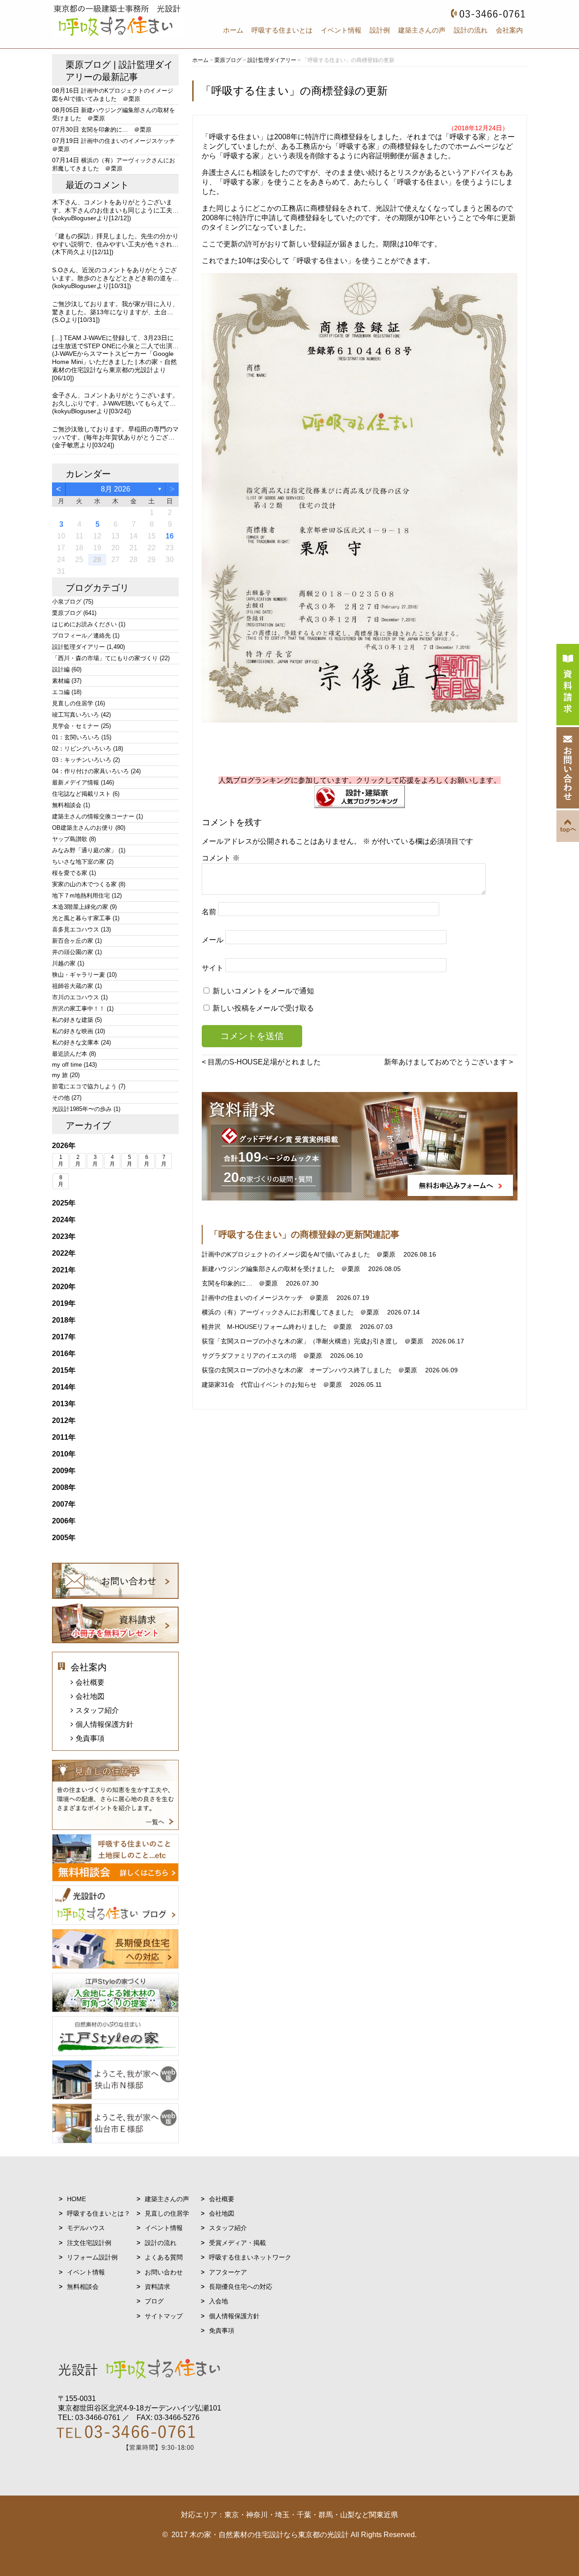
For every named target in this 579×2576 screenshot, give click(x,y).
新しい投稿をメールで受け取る (263, 1008)
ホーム (233, 30)
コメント (221, 858)
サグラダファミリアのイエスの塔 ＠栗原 (263, 1356)
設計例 (380, 30)
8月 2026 (116, 489)
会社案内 (509, 30)
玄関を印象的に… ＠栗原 (241, 1283)
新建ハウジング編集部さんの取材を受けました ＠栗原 (282, 1269)
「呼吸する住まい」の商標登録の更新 (294, 91)
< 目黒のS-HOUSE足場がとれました (261, 1062)
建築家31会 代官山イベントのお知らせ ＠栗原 (273, 1385)
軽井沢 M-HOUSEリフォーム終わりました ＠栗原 (278, 1327)
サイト (213, 968)
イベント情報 (341, 30)
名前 (209, 912)
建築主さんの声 (422, 30)
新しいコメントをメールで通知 (263, 991)
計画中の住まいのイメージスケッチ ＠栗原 (266, 1298)
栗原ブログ (88, 65)
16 (170, 536)
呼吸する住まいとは (282, 30)
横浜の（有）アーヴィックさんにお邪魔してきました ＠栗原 (291, 1312)
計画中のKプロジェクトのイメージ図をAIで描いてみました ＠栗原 (299, 1254)
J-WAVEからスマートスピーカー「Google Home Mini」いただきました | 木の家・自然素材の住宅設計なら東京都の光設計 (114, 362)
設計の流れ (471, 30)
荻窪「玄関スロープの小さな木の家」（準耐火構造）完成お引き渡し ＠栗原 (313, 1341)
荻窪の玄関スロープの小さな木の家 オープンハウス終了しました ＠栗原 (310, 1370)
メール (213, 940)
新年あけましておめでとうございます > (448, 1062)
